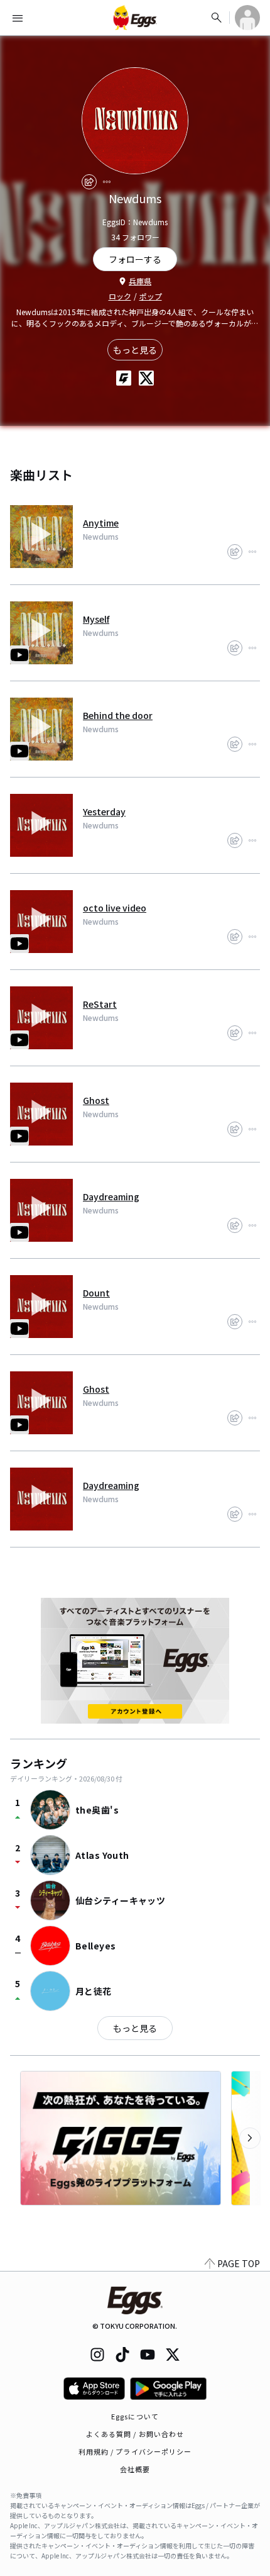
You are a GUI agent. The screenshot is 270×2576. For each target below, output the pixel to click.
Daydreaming (111, 1196)
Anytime (101, 523)
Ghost (96, 1100)
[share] (89, 182)
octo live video (115, 908)
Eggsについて (135, 2416)
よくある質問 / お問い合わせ (135, 2434)
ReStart (100, 1004)
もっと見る (135, 350)
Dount (96, 1293)
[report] (107, 182)
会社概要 (135, 2469)
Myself (96, 619)
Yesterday (104, 811)
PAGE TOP (239, 2263)
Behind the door (118, 715)
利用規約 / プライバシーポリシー (135, 2451)
